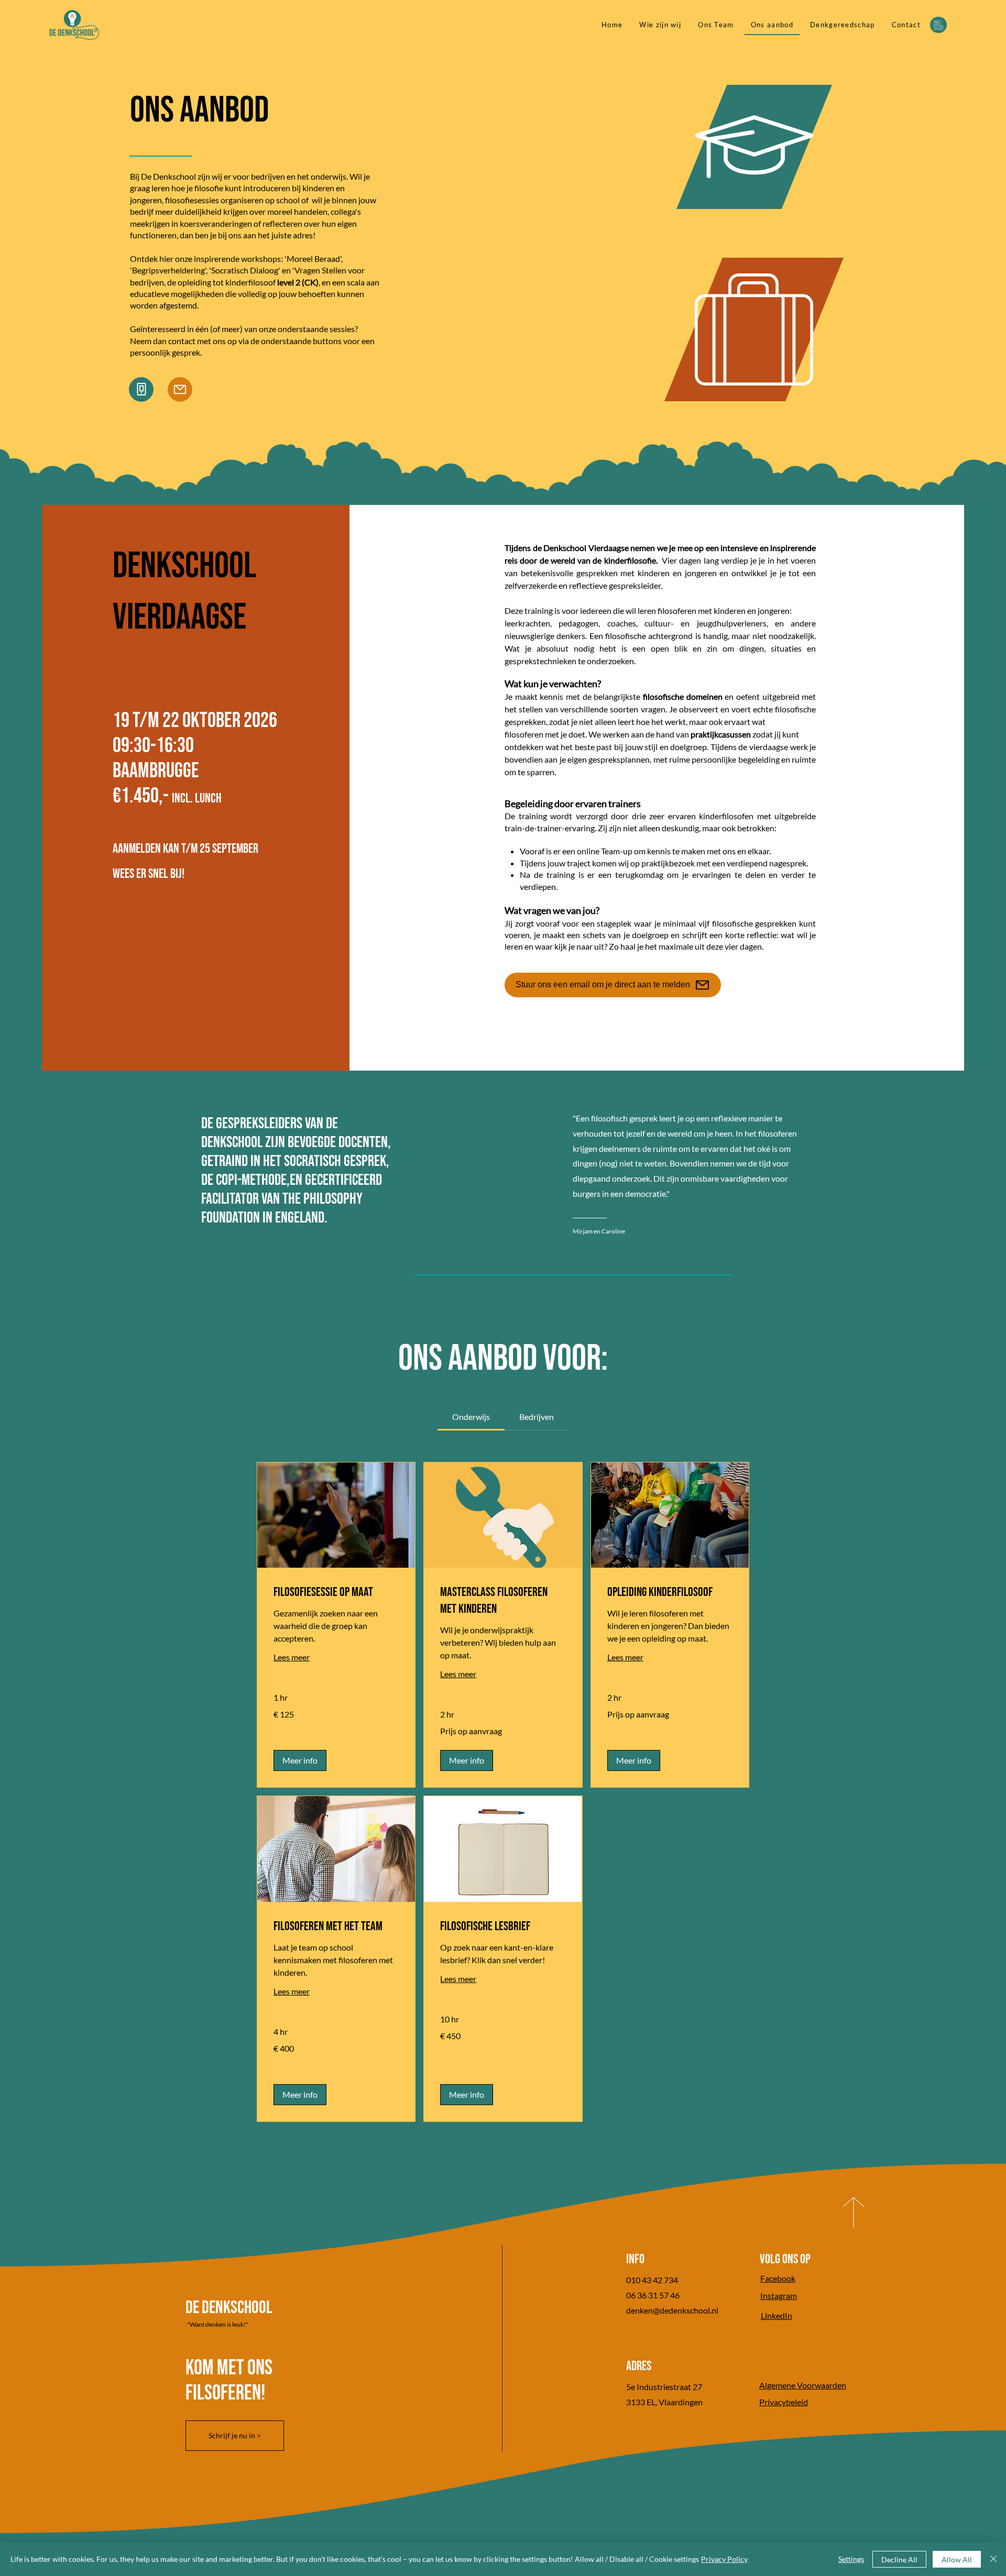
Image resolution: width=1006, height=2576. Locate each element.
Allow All (957, 2560)
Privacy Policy (724, 2559)
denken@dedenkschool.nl (672, 2310)
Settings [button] (851, 2559)
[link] (471, 1417)
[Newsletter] (938, 25)
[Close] (993, 2559)
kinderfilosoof (272, 282)
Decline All (899, 2560)
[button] (300, 1760)
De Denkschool (229, 2308)
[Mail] (180, 389)
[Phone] (141, 389)
